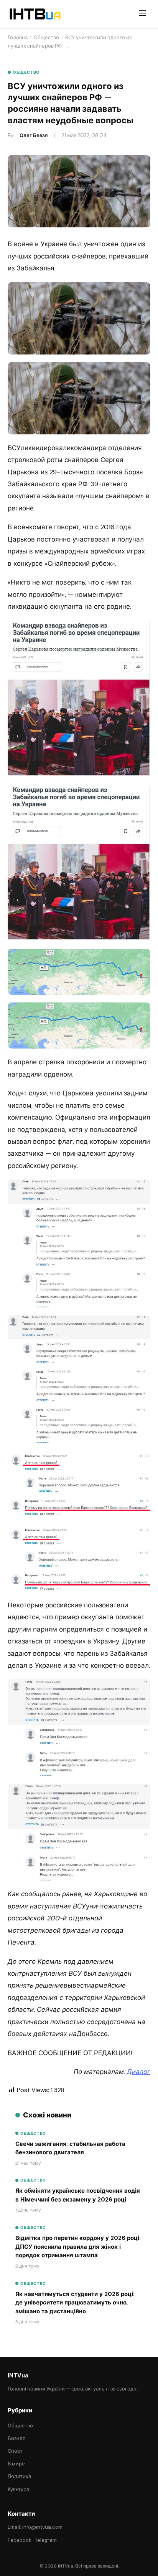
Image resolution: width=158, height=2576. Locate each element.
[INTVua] (35, 14)
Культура (18, 2489)
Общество (46, 37)
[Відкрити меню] (143, 14)
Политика (19, 2476)
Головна (18, 37)
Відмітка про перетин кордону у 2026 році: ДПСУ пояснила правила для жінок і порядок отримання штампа (78, 2247)
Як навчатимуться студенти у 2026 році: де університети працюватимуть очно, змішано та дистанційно (75, 2303)
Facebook (20, 2540)
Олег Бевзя (34, 135)
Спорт (15, 2451)
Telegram (46, 2540)
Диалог (139, 2072)
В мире (16, 2464)
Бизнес (16, 2438)
